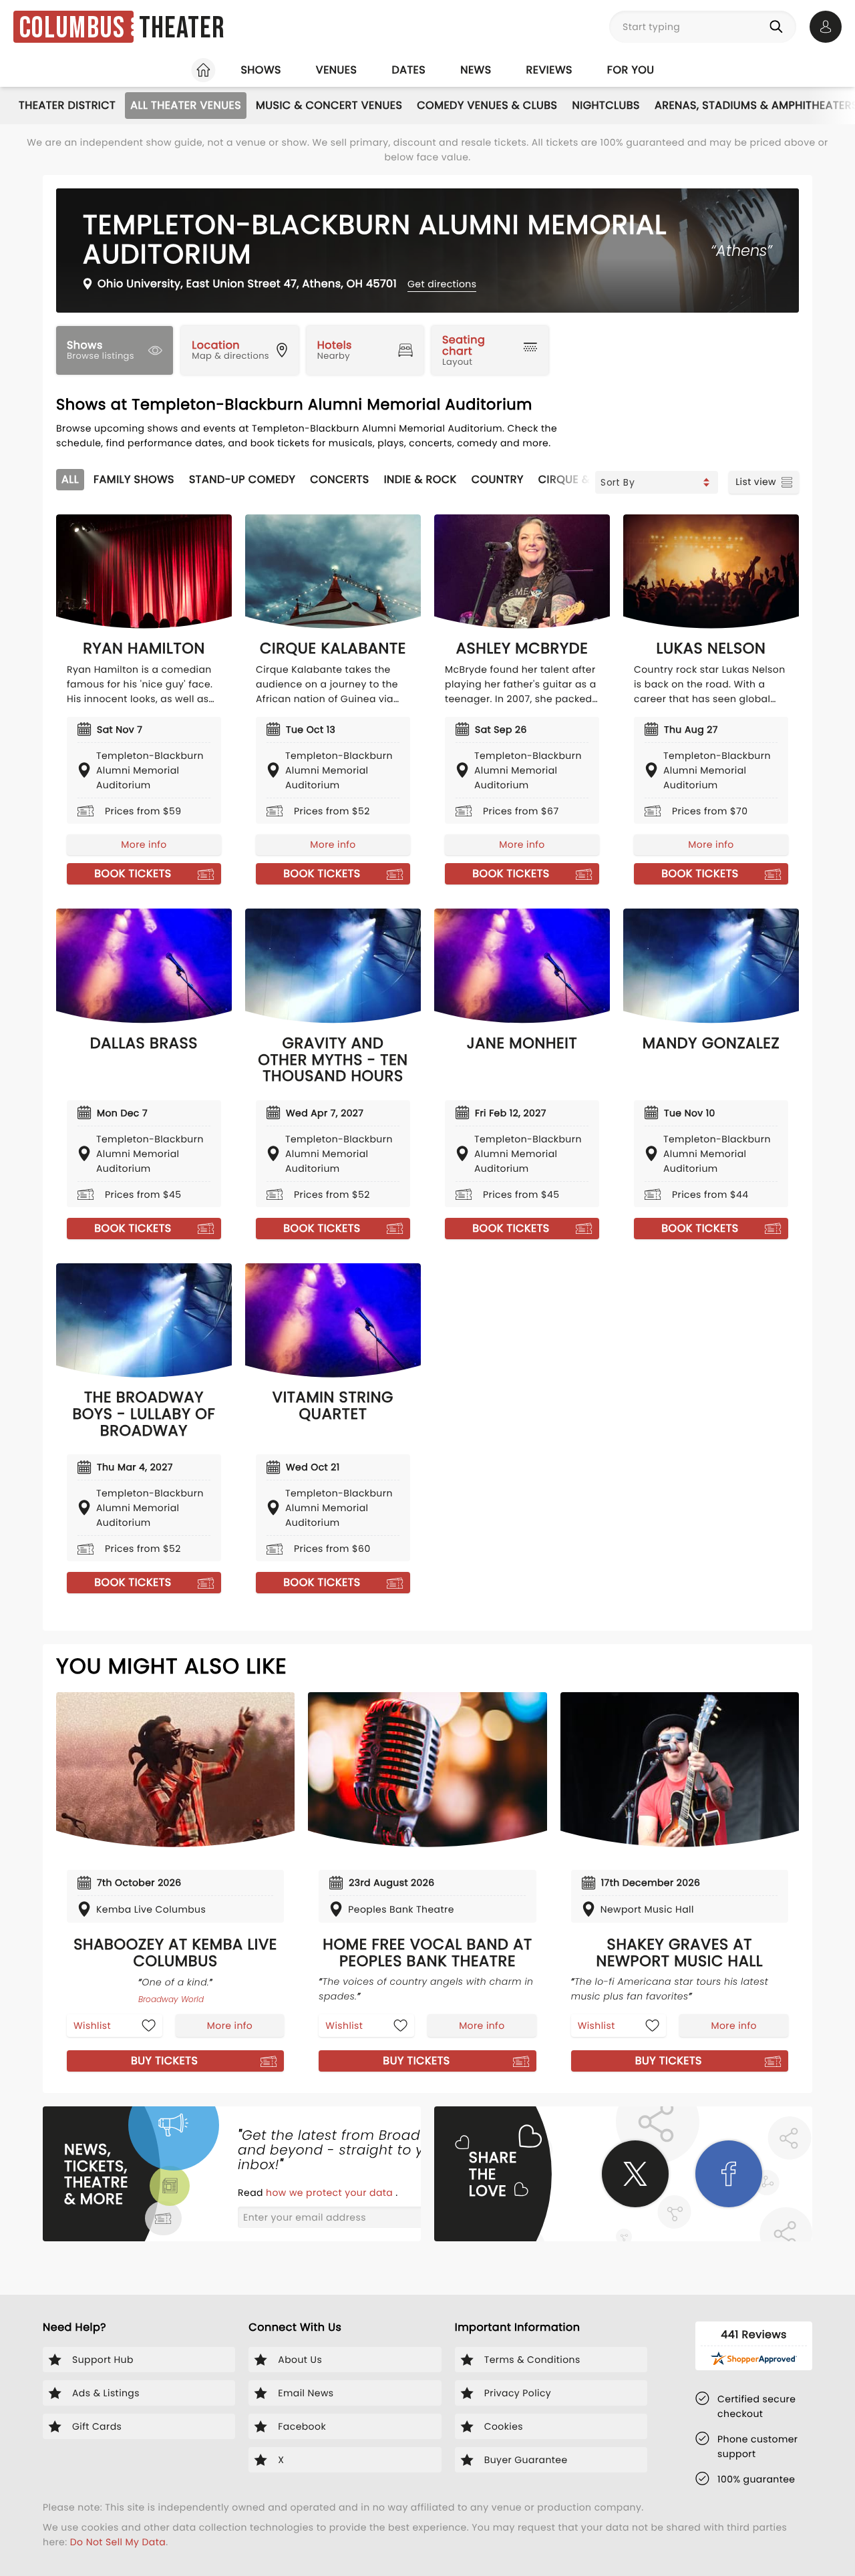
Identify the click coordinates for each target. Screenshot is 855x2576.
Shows (261, 70)
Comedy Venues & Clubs (487, 105)
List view (756, 482)
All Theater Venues (186, 105)
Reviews (549, 70)
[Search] (779, 27)
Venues (337, 70)
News (476, 70)
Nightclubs (606, 105)
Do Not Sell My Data (118, 2542)
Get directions (442, 284)
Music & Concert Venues (329, 105)
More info (144, 844)
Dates (408, 70)
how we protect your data (331, 2193)
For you (631, 70)
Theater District (67, 105)
